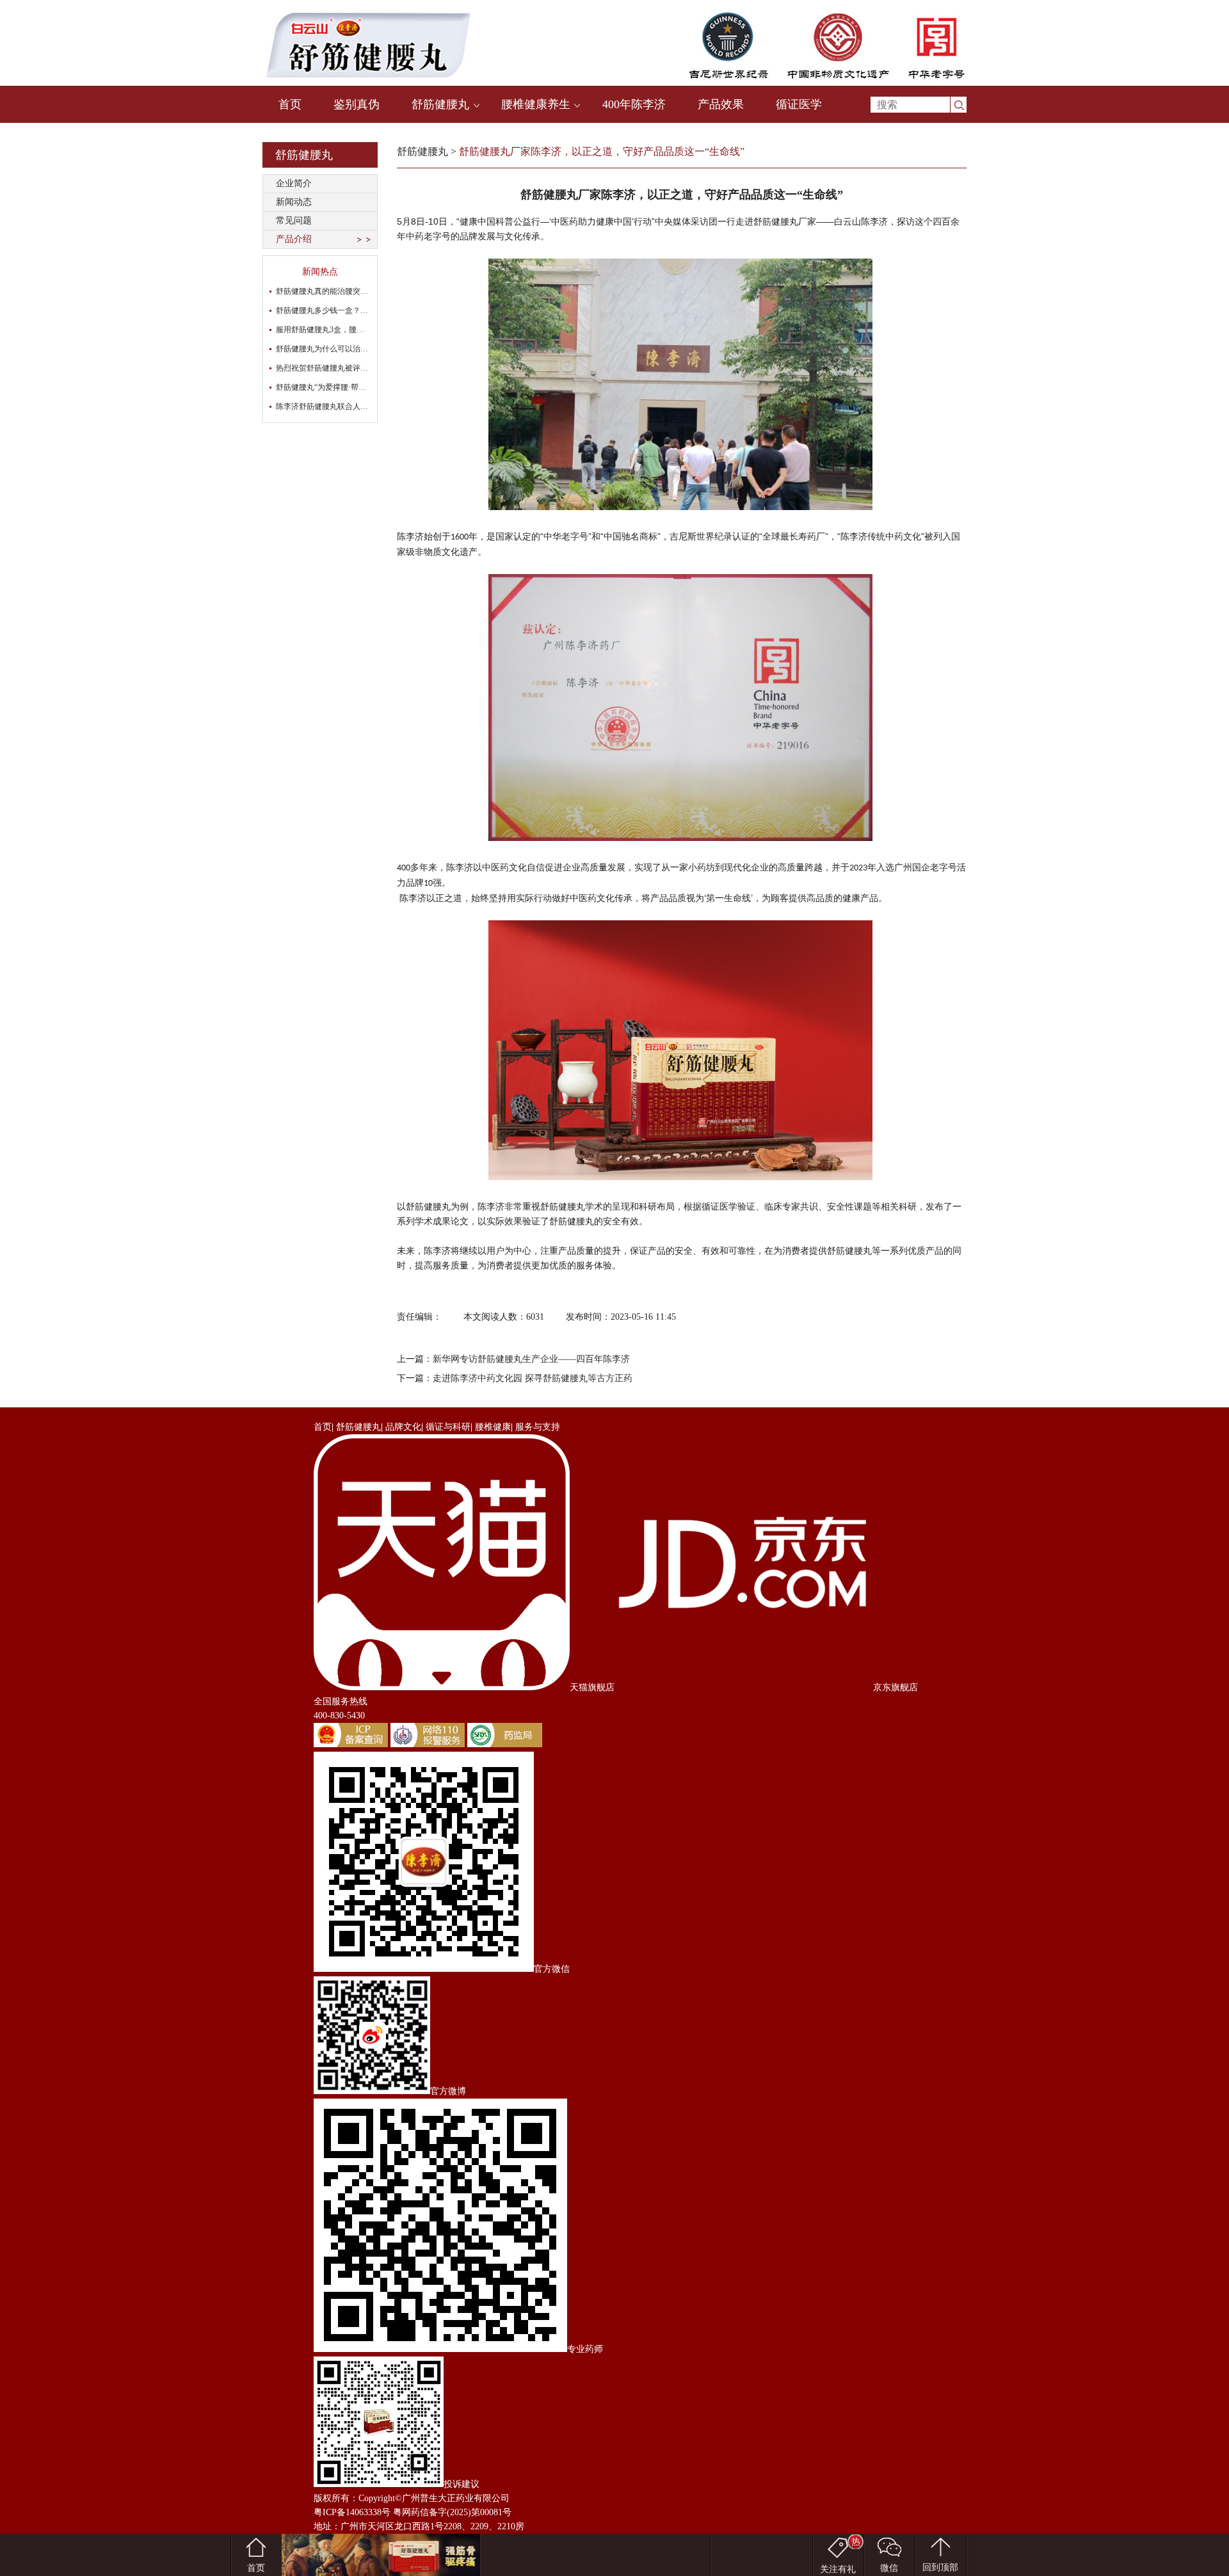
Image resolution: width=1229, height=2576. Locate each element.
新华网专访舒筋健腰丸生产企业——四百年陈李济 (531, 1359)
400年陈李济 (634, 104)
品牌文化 (403, 1427)
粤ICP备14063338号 (352, 2512)
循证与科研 (448, 1427)
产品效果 (721, 104)
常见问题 (294, 220)
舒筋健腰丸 (440, 104)
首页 (290, 104)
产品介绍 (294, 239)
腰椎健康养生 (536, 104)
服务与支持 (538, 1427)
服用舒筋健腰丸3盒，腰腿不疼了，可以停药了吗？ (362, 330)
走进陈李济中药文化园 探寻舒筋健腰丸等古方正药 (533, 1378)
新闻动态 (294, 202)
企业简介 (294, 183)
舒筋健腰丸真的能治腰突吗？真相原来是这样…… (360, 291)
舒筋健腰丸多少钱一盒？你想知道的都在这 (349, 310)
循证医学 (799, 104)
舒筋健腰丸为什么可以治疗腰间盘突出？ (345, 349)
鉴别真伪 (357, 104)
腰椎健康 (493, 1427)
